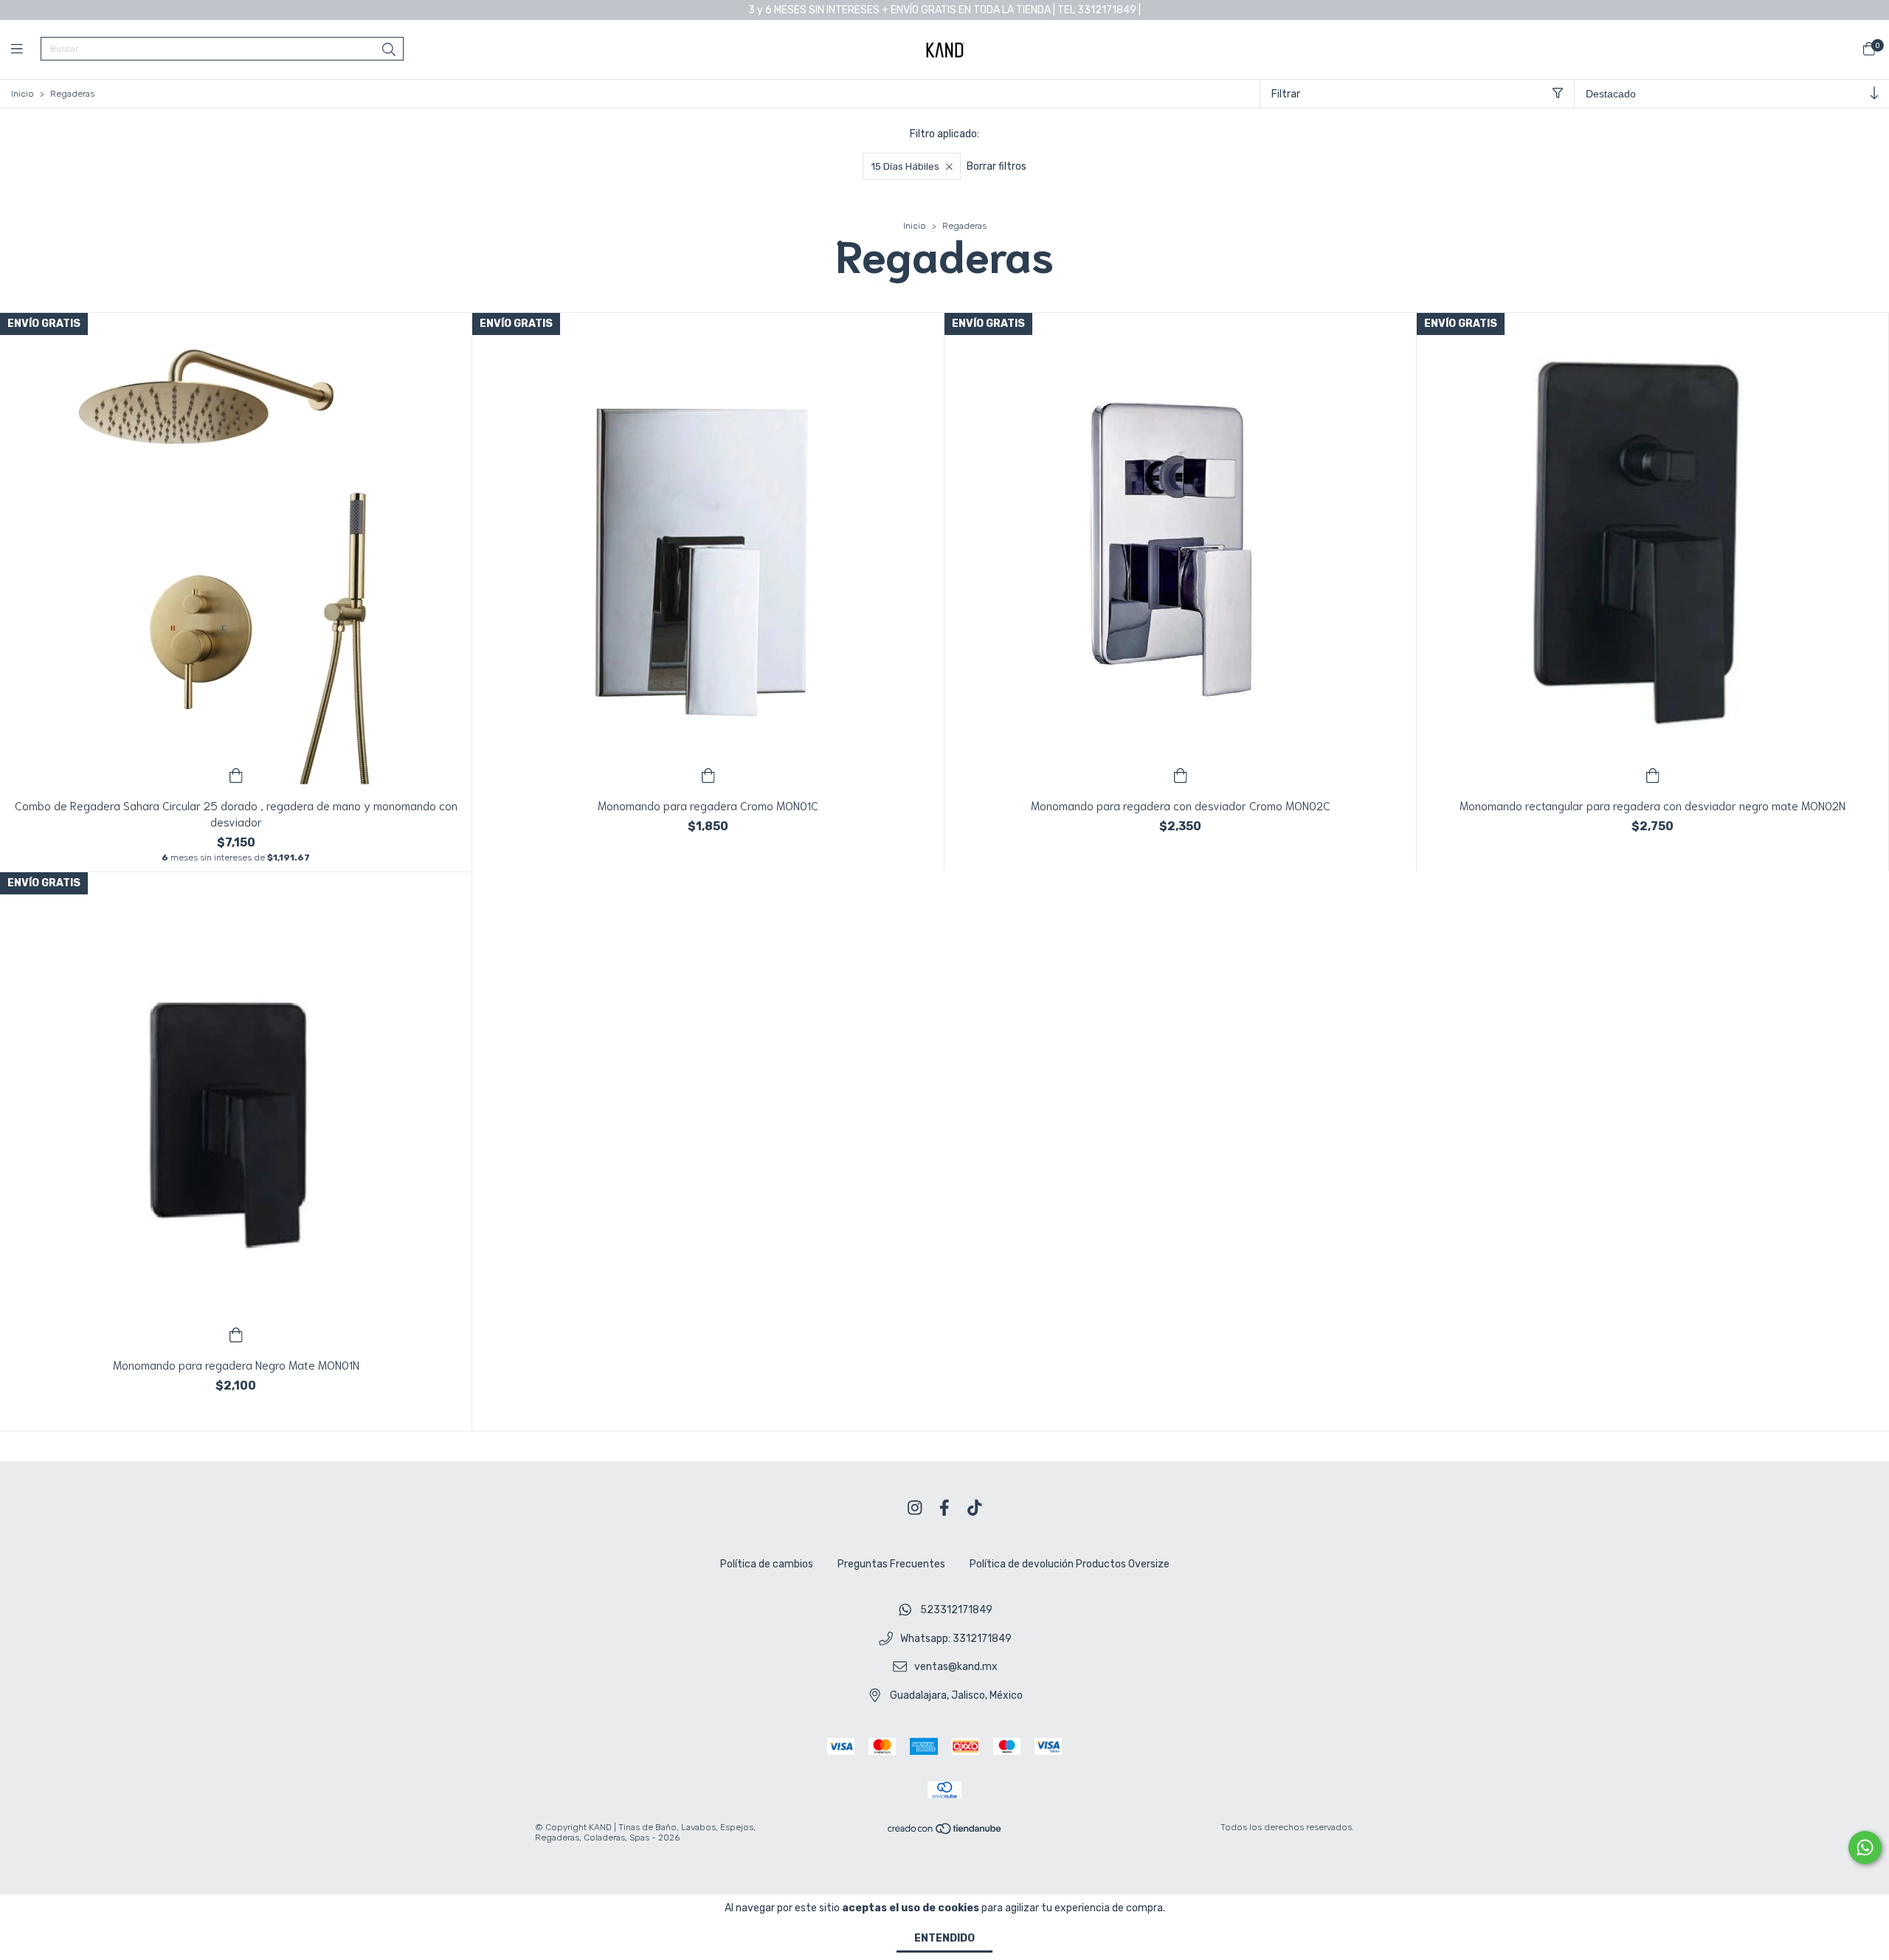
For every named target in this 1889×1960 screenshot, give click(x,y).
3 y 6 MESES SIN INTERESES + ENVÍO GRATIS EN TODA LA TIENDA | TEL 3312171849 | (944, 10)
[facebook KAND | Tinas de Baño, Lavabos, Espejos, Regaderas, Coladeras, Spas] (944, 1508)
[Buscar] (389, 50)
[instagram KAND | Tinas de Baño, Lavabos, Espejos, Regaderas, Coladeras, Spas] (915, 1508)
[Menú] (26, 49)
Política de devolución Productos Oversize (1070, 1564)
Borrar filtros (997, 166)
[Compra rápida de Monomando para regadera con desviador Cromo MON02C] (1181, 774)
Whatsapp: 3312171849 (956, 1639)
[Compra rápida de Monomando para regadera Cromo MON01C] (708, 774)
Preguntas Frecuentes (891, 1564)
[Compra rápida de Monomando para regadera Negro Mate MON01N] (236, 1333)
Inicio (23, 94)
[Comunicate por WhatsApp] (1865, 1847)
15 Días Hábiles (905, 166)
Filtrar (1286, 94)
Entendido (944, 1938)
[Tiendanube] (945, 1832)
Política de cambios (767, 1564)
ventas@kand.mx (956, 1667)
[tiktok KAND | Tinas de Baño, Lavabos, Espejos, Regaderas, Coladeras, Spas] (975, 1508)
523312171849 (956, 1610)
